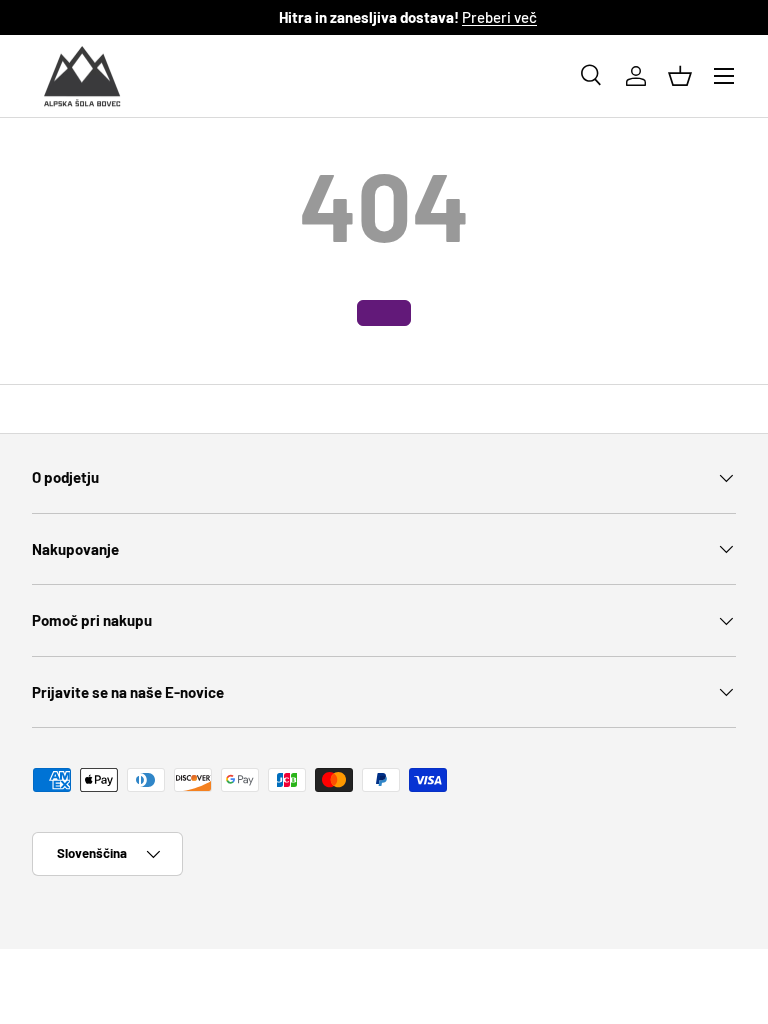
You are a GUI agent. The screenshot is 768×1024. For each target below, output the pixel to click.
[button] (680, 76)
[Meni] (724, 76)
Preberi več (477, 17)
